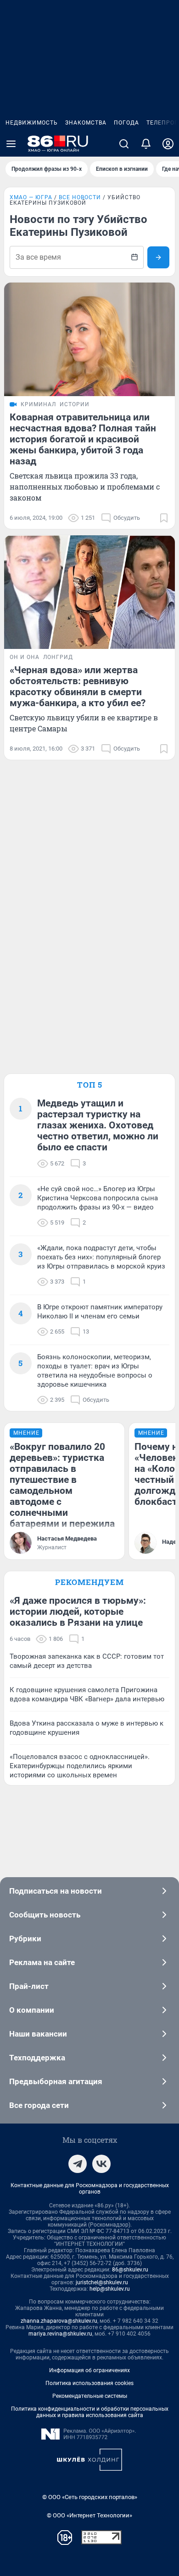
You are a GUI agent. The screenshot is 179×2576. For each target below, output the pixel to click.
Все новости (80, 197)
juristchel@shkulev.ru (102, 2282)
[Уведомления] (146, 144)
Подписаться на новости (56, 1891)
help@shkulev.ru (110, 2289)
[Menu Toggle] (11, 144)
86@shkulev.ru (130, 2270)
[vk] (101, 2164)
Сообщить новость (45, 1915)
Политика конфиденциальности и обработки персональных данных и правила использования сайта (90, 2412)
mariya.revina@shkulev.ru (60, 2334)
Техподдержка (37, 2058)
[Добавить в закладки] (164, 518)
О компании (32, 2010)
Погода (126, 123)
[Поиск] (124, 144)
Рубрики (25, 1939)
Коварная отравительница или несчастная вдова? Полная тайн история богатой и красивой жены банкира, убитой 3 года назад (83, 439)
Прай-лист (29, 1986)
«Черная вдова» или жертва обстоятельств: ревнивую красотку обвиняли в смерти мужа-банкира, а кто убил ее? (78, 686)
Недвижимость (32, 123)
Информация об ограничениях (89, 2370)
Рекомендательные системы (90, 2396)
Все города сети (39, 2105)
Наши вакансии (38, 2034)
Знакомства (86, 123)
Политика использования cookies (89, 2383)
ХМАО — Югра (31, 197)
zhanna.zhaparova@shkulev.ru (59, 2321)
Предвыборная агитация (56, 2081)
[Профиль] (168, 144)
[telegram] (78, 2164)
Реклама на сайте (42, 1962)
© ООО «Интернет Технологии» (89, 2515)
